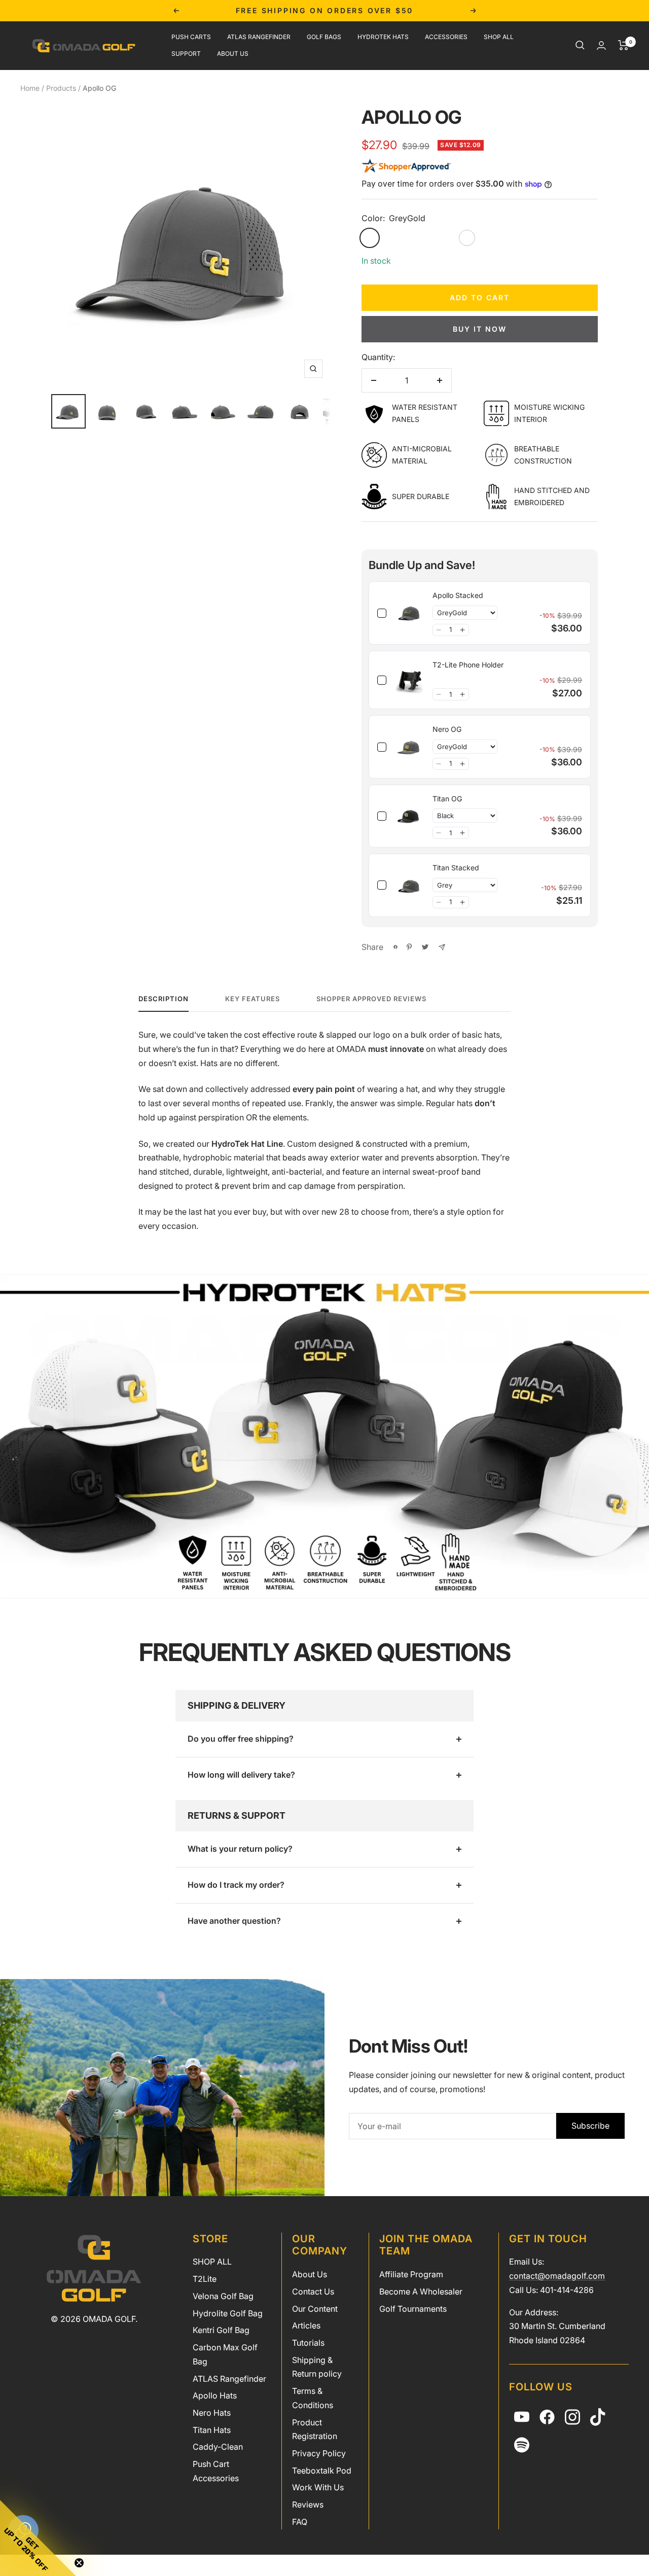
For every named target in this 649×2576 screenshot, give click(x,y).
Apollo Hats (215, 2395)
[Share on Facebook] (395, 947)
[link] (409, 613)
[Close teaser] (79, 2563)
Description (164, 999)
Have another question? (234, 1921)
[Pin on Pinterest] (409, 947)
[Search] (580, 45)
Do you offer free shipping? (241, 1739)
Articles (306, 2325)
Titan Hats (212, 2430)
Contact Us (313, 2291)
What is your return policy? (240, 1849)
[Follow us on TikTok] (598, 2417)
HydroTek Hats (383, 37)
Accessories (446, 37)
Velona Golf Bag (223, 2296)
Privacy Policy (319, 2453)
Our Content (315, 2309)
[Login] (601, 45)
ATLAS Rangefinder (259, 37)
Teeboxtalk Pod (322, 2471)
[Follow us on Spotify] (522, 2445)
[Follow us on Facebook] (547, 2417)
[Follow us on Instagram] (572, 2417)
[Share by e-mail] (442, 947)
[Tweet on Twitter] (425, 947)
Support (186, 53)
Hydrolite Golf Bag (228, 2313)
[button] (439, 630)
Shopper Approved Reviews (371, 999)
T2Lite (205, 2279)
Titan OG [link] (447, 799)
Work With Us (318, 2487)
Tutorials (308, 2343)
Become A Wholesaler (421, 2291)
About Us (233, 53)
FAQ (300, 2522)
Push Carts (191, 37)
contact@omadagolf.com (557, 2276)
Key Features (253, 999)
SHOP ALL (212, 2262)
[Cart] (623, 45)
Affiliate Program (411, 2274)
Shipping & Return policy (317, 2367)
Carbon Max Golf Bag (225, 2354)
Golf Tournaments (413, 2309)
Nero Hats (212, 2413)
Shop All (499, 37)
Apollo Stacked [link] (458, 595)
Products (61, 88)
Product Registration (315, 2429)
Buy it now (480, 329)
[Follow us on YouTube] (522, 2417)
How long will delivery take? (241, 1775)
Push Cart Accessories (216, 2471)
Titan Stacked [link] (456, 868)
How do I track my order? (236, 1885)
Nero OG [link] (447, 729)
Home (30, 88)
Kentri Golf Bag (221, 2330)
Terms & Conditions (313, 2398)
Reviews (308, 2504)
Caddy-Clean (218, 2447)
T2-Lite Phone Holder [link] (468, 665)
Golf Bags (324, 37)
